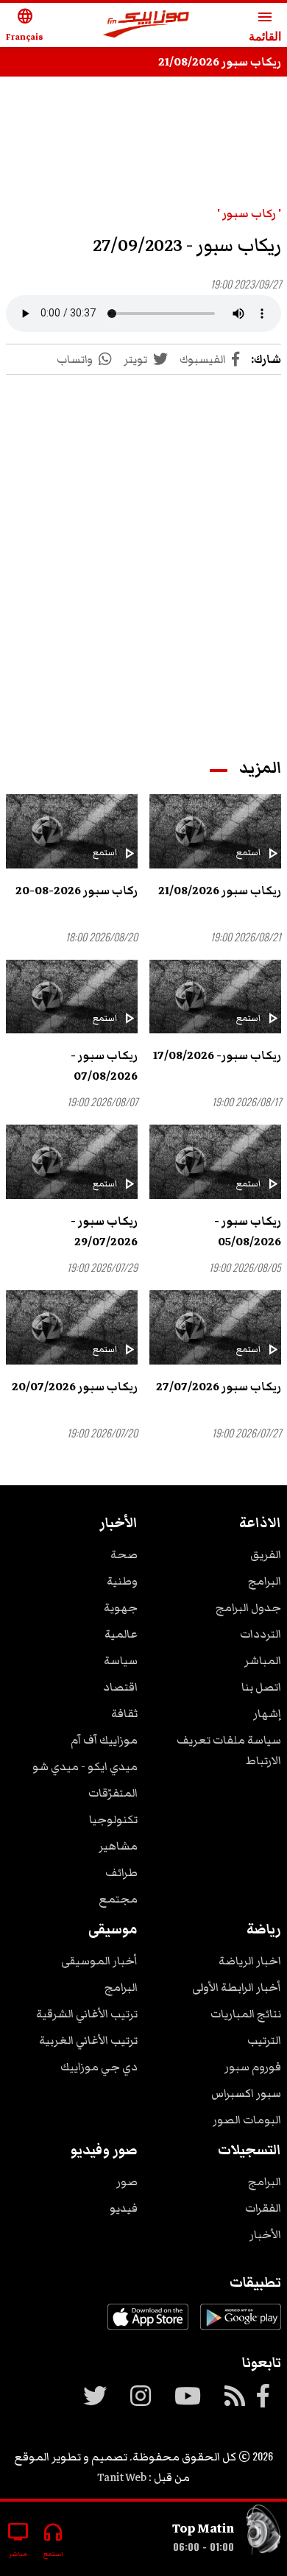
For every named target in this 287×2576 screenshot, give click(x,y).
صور (127, 2182)
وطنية (122, 1581)
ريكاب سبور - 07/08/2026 (104, 1066)
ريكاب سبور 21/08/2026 (220, 62)
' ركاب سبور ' (249, 213)
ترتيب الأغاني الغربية (88, 2040)
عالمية (121, 1634)
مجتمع (118, 1899)
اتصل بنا (261, 1687)
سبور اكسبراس (246, 2093)
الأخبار (265, 2234)
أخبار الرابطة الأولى (237, 1987)
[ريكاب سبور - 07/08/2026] (72, 997)
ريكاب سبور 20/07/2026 (75, 1387)
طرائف (121, 1872)
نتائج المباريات (246, 2014)
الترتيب (264, 2040)
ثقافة (124, 1713)
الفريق (266, 1554)
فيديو (124, 2208)
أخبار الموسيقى (99, 1961)
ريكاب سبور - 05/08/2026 (248, 1231)
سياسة (121, 1660)
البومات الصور (247, 2120)
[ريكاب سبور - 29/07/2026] (72, 1162)
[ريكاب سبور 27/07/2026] (215, 1327)
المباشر (263, 1660)
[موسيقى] (263, 2533)
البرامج (265, 1581)
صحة (124, 1554)
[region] (143, 552)
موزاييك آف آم (104, 1740)
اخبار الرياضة (250, 1961)
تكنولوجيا (113, 1819)
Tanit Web (122, 2477)
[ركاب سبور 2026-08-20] (72, 831)
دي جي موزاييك (99, 2067)
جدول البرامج (248, 1607)
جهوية (121, 1607)
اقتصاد (120, 1687)
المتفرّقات (113, 1793)
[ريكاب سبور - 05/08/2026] (215, 1162)
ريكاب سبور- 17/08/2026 (217, 1055)
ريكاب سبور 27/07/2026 (219, 1387)
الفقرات (263, 2208)
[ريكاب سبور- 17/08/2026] (215, 997)
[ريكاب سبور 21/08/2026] (215, 831)
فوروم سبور (253, 2067)
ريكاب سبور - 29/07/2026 (104, 1231)
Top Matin (203, 2528)
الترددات (261, 1634)
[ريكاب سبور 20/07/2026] (72, 1327)
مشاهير (118, 1846)
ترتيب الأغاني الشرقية (87, 2014)
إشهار (267, 1713)
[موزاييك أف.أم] (146, 25)
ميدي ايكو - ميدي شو (85, 1766)
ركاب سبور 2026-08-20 (77, 891)
